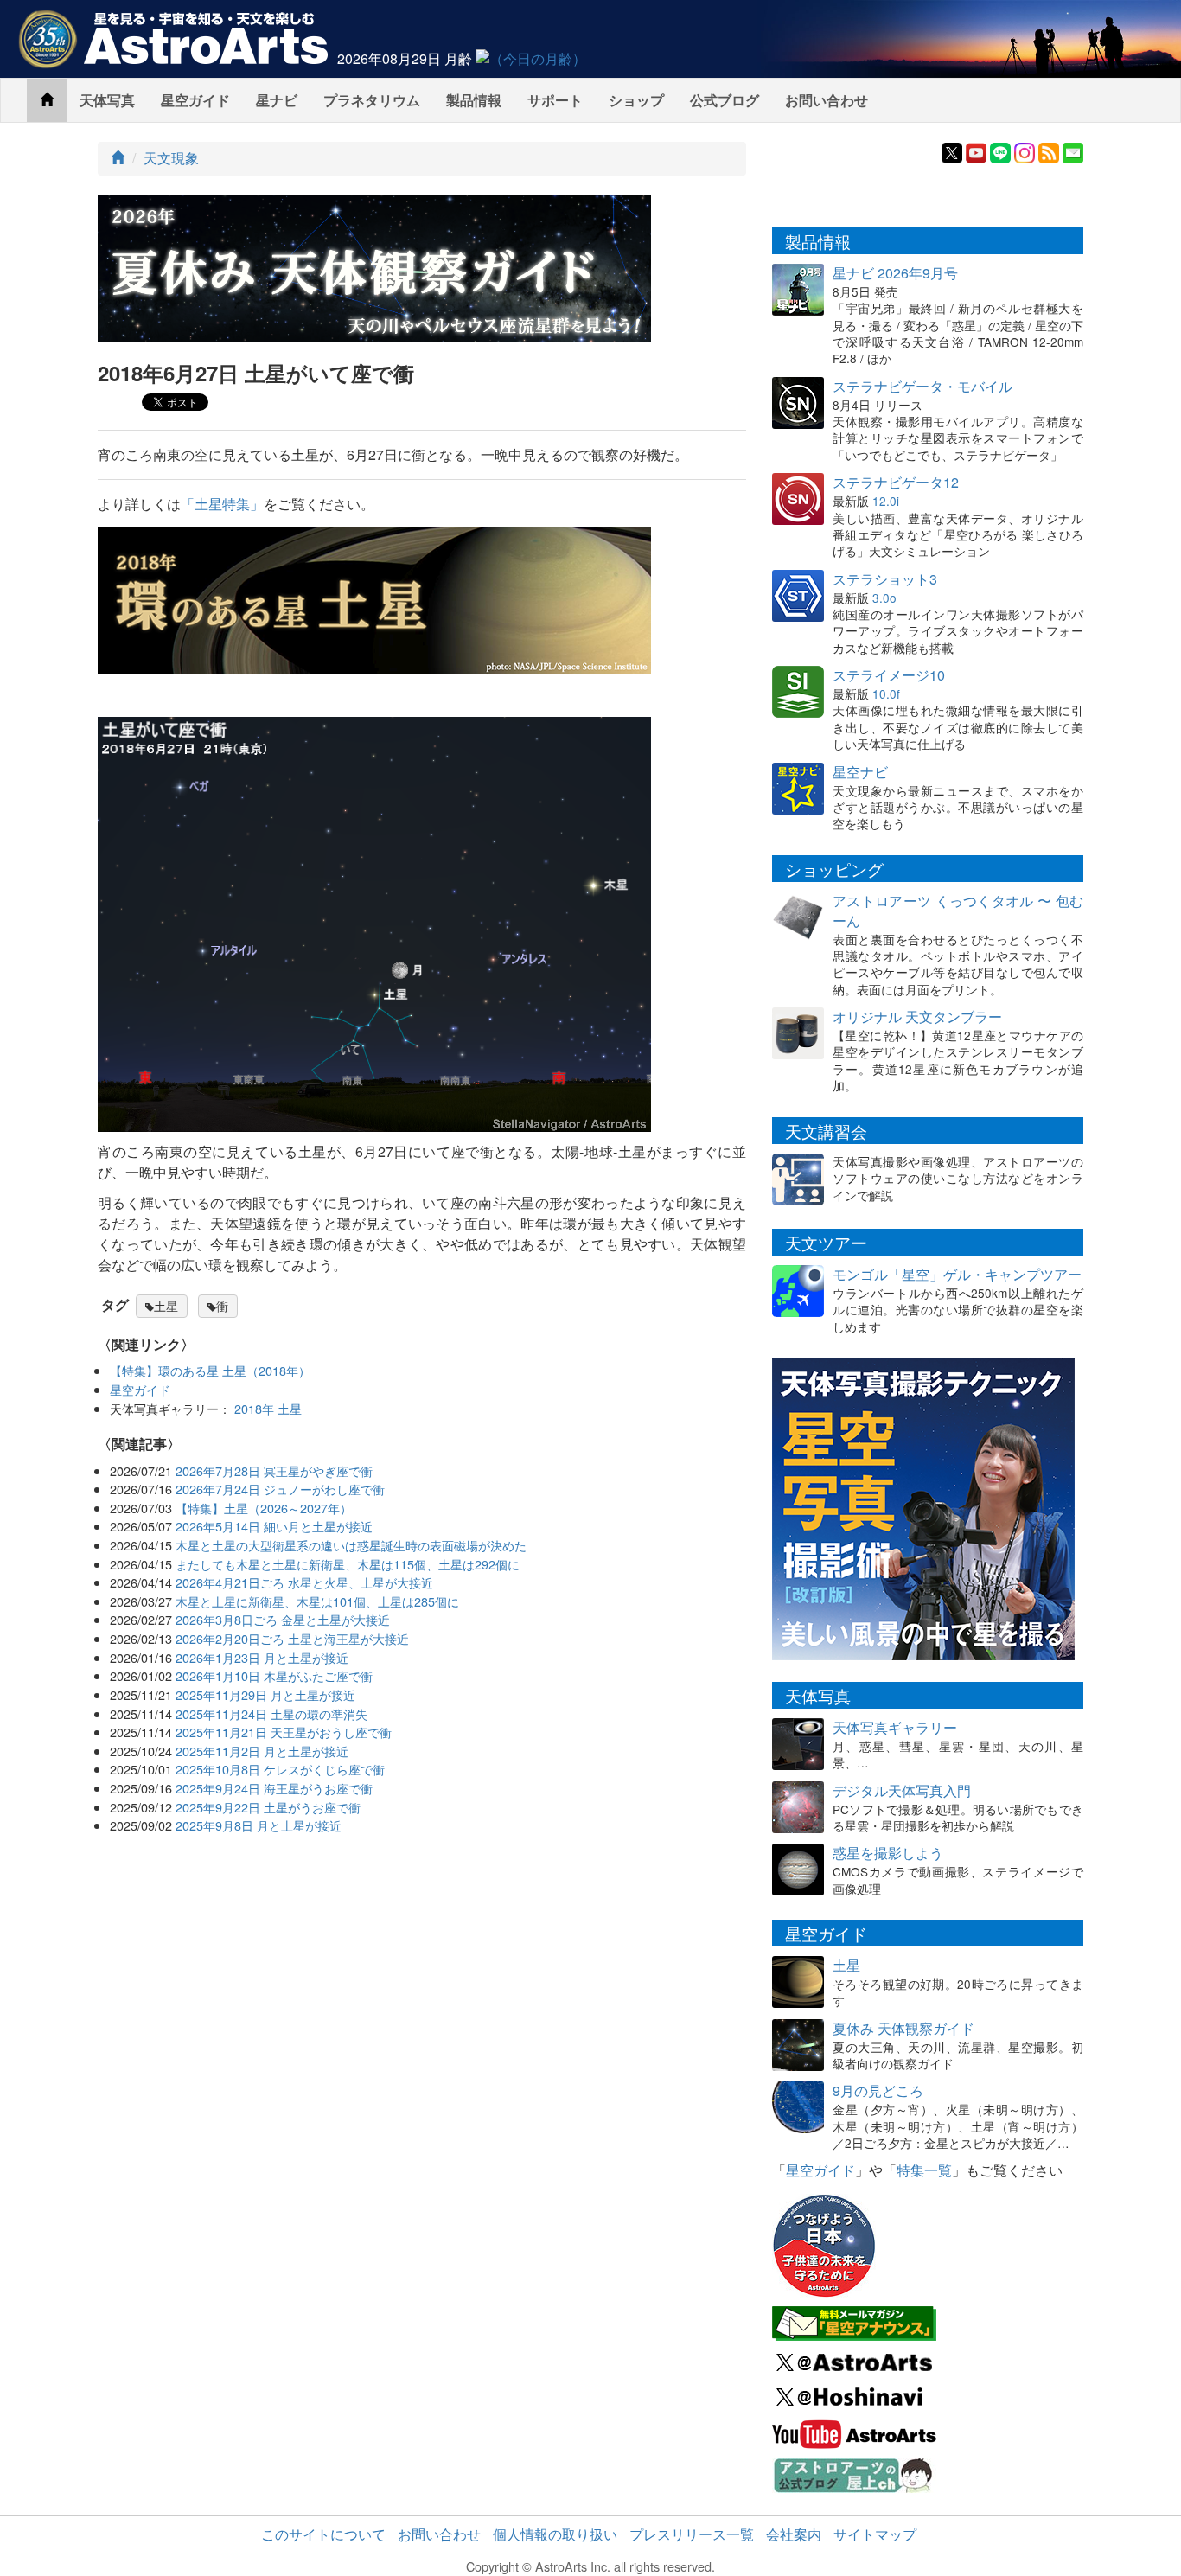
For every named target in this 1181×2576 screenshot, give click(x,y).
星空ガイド (195, 100)
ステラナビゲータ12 (896, 482)
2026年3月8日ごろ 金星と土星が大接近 (283, 1619)
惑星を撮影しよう (888, 1853)
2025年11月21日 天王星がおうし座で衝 (284, 1732)
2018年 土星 (268, 1408)
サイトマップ (875, 2534)
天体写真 (107, 100)
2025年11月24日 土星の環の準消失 (271, 1713)
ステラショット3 (885, 579)
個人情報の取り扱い (555, 2534)
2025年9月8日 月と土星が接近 (259, 1825)
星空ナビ (860, 772)
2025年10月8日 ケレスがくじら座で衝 (280, 1769)
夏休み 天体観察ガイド (903, 2028)
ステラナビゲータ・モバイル (922, 386)
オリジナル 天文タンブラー (917, 1016)
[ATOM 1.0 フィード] (1049, 151)
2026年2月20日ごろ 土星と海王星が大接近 (292, 1638)
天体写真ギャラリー (895, 1727)
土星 (166, 1306)
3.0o (884, 598)
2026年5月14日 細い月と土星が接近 (274, 1526)
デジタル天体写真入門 (902, 1790)
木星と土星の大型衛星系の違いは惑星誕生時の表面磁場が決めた (351, 1545)
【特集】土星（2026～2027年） (264, 1508)
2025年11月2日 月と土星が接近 (262, 1751)
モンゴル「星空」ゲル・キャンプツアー (957, 1274)
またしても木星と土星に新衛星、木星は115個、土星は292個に (348, 1564)
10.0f (886, 694)
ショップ (636, 100)
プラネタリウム (372, 100)
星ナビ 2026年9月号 (895, 273)
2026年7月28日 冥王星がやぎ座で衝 (274, 1470)
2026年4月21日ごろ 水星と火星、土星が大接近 (304, 1582)
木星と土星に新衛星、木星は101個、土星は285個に (317, 1601)
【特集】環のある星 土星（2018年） (210, 1370)
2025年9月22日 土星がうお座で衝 (268, 1807)
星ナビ (277, 100)
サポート (555, 100)
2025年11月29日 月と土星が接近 (265, 1694)
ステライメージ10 (889, 675)
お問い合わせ (827, 100)
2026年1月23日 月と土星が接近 (262, 1657)
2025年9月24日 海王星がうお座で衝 (274, 1788)
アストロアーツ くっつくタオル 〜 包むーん (958, 911)
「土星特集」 (222, 504)
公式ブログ (725, 100)
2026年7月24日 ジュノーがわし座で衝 (280, 1489)
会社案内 (794, 2534)
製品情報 (474, 100)
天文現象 (171, 158)
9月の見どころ (878, 2090)
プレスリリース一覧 (692, 2534)
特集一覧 (924, 2170)
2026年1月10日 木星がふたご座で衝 (274, 1675)
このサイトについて (323, 2534)
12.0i (886, 501)
